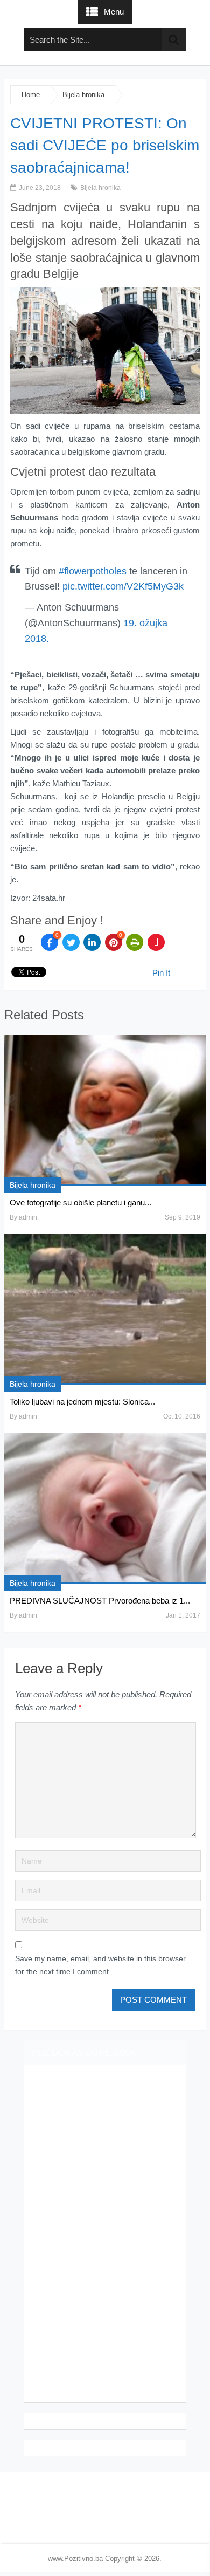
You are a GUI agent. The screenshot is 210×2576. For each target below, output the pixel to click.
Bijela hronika (83, 95)
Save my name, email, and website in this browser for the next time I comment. (100, 1965)
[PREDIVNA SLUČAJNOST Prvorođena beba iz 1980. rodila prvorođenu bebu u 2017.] (105, 1508)
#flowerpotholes (93, 571)
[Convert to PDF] (156, 942)
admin (28, 1217)
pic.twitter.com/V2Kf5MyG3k (123, 586)
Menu (114, 12)
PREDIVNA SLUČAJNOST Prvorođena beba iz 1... (100, 1601)
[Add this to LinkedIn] (92, 942)
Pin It (161, 973)
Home (31, 95)
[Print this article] (135, 942)
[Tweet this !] (71, 942)
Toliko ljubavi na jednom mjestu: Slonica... (82, 1402)
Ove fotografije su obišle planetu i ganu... (80, 1203)
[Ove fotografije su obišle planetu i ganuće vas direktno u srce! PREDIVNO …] (105, 1111)
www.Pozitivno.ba (75, 2558)
